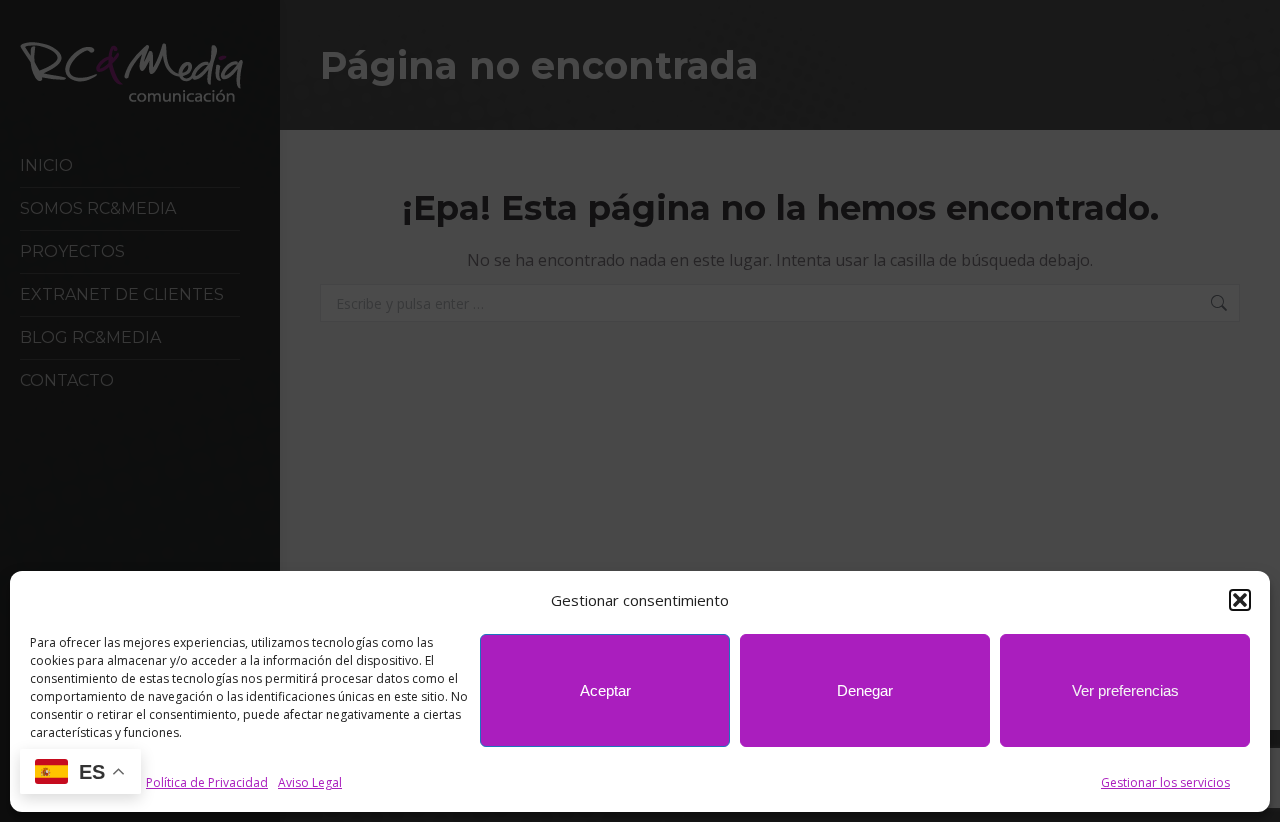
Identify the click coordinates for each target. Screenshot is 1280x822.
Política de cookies (83, 782)
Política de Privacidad (207, 782)
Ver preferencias (1125, 690)
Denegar (865, 690)
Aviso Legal (310, 782)
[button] (1240, 600)
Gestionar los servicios (1165, 782)
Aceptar (605, 690)
